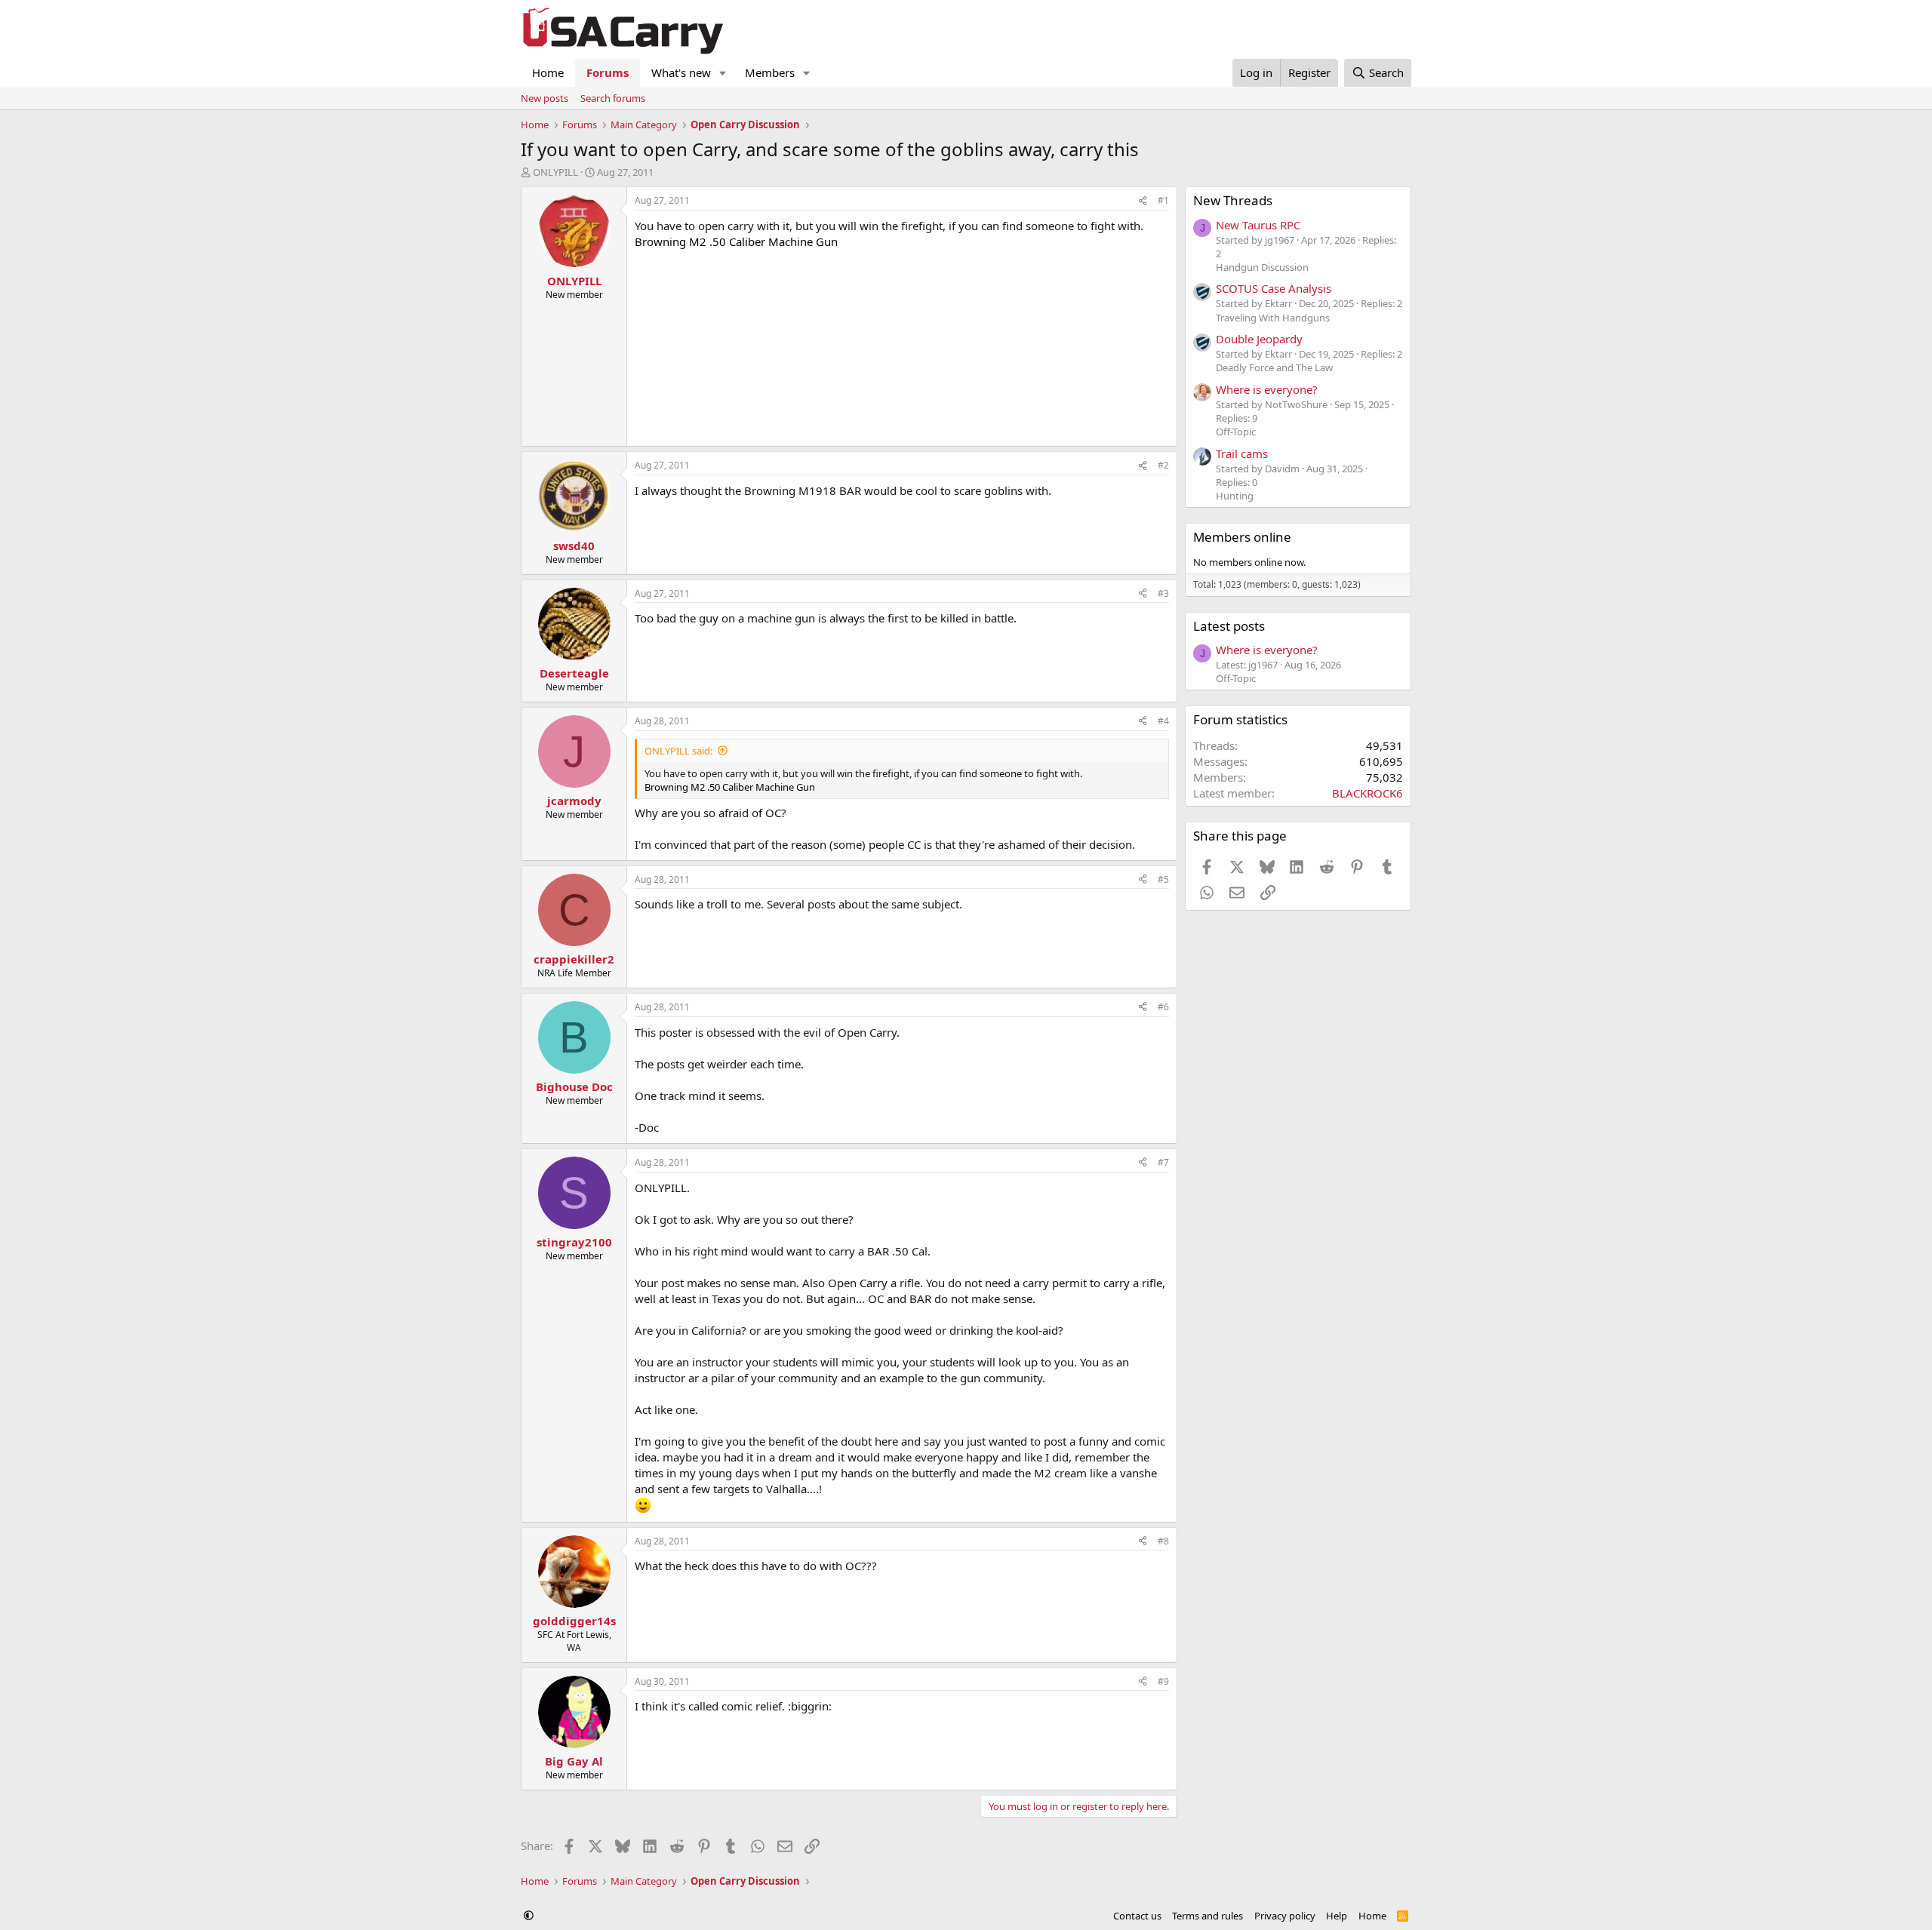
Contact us (1137, 1916)
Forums (608, 72)
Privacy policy (1285, 1916)
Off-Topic (1236, 432)
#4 (1163, 721)
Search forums (613, 98)
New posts (545, 98)
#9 (1163, 1681)
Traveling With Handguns (1273, 318)
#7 (1163, 1162)
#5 (1163, 879)
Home (548, 72)
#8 (1163, 1541)
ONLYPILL (555, 172)
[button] (723, 73)
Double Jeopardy (1259, 339)
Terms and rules (1207, 1916)
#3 (1163, 593)
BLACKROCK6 (1367, 793)
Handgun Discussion (1262, 267)
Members (770, 72)
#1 (1163, 200)
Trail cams (1242, 453)
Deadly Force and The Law (1274, 367)
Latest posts (1229, 626)
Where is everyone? (1267, 389)
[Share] (1143, 201)
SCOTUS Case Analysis (1274, 288)
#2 (1163, 465)
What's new (681, 72)
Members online (1242, 537)
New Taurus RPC (1258, 225)
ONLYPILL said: (678, 751)
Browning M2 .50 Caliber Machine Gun (736, 241)
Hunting (1235, 496)
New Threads (1233, 200)
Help (1337, 1916)
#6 (1163, 1007)
